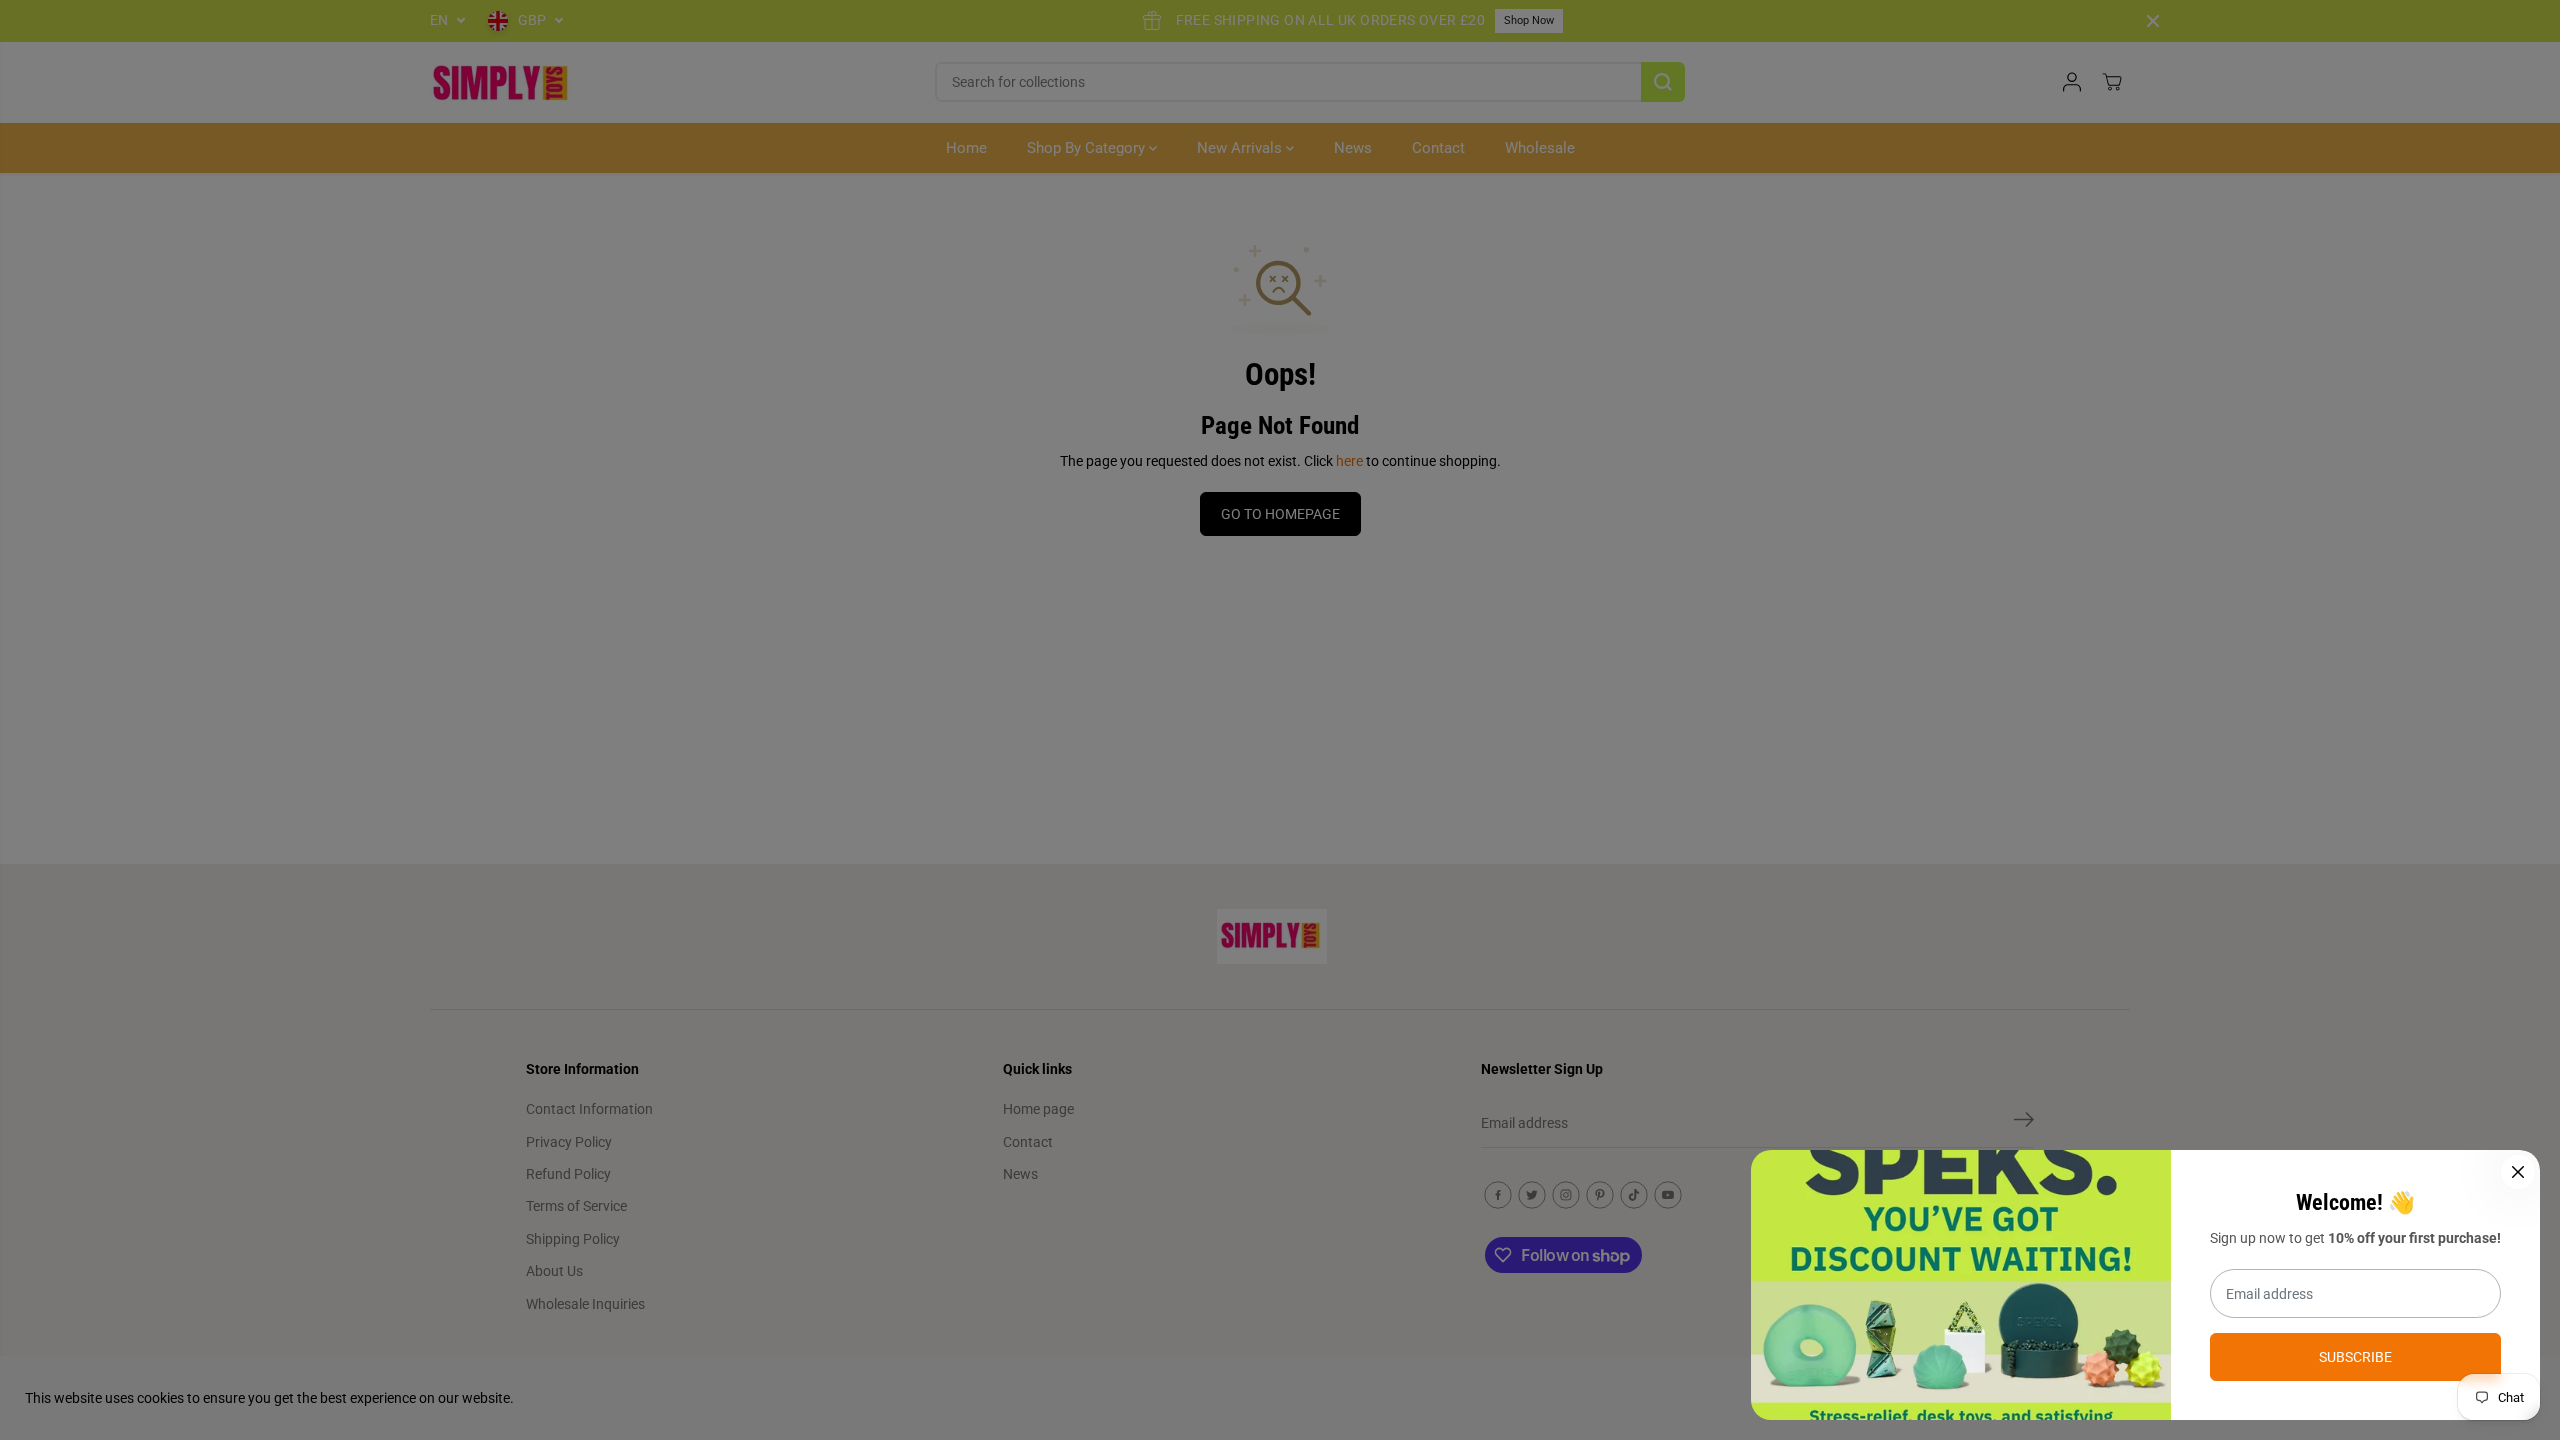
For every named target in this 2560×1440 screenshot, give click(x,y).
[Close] (2518, 1172)
